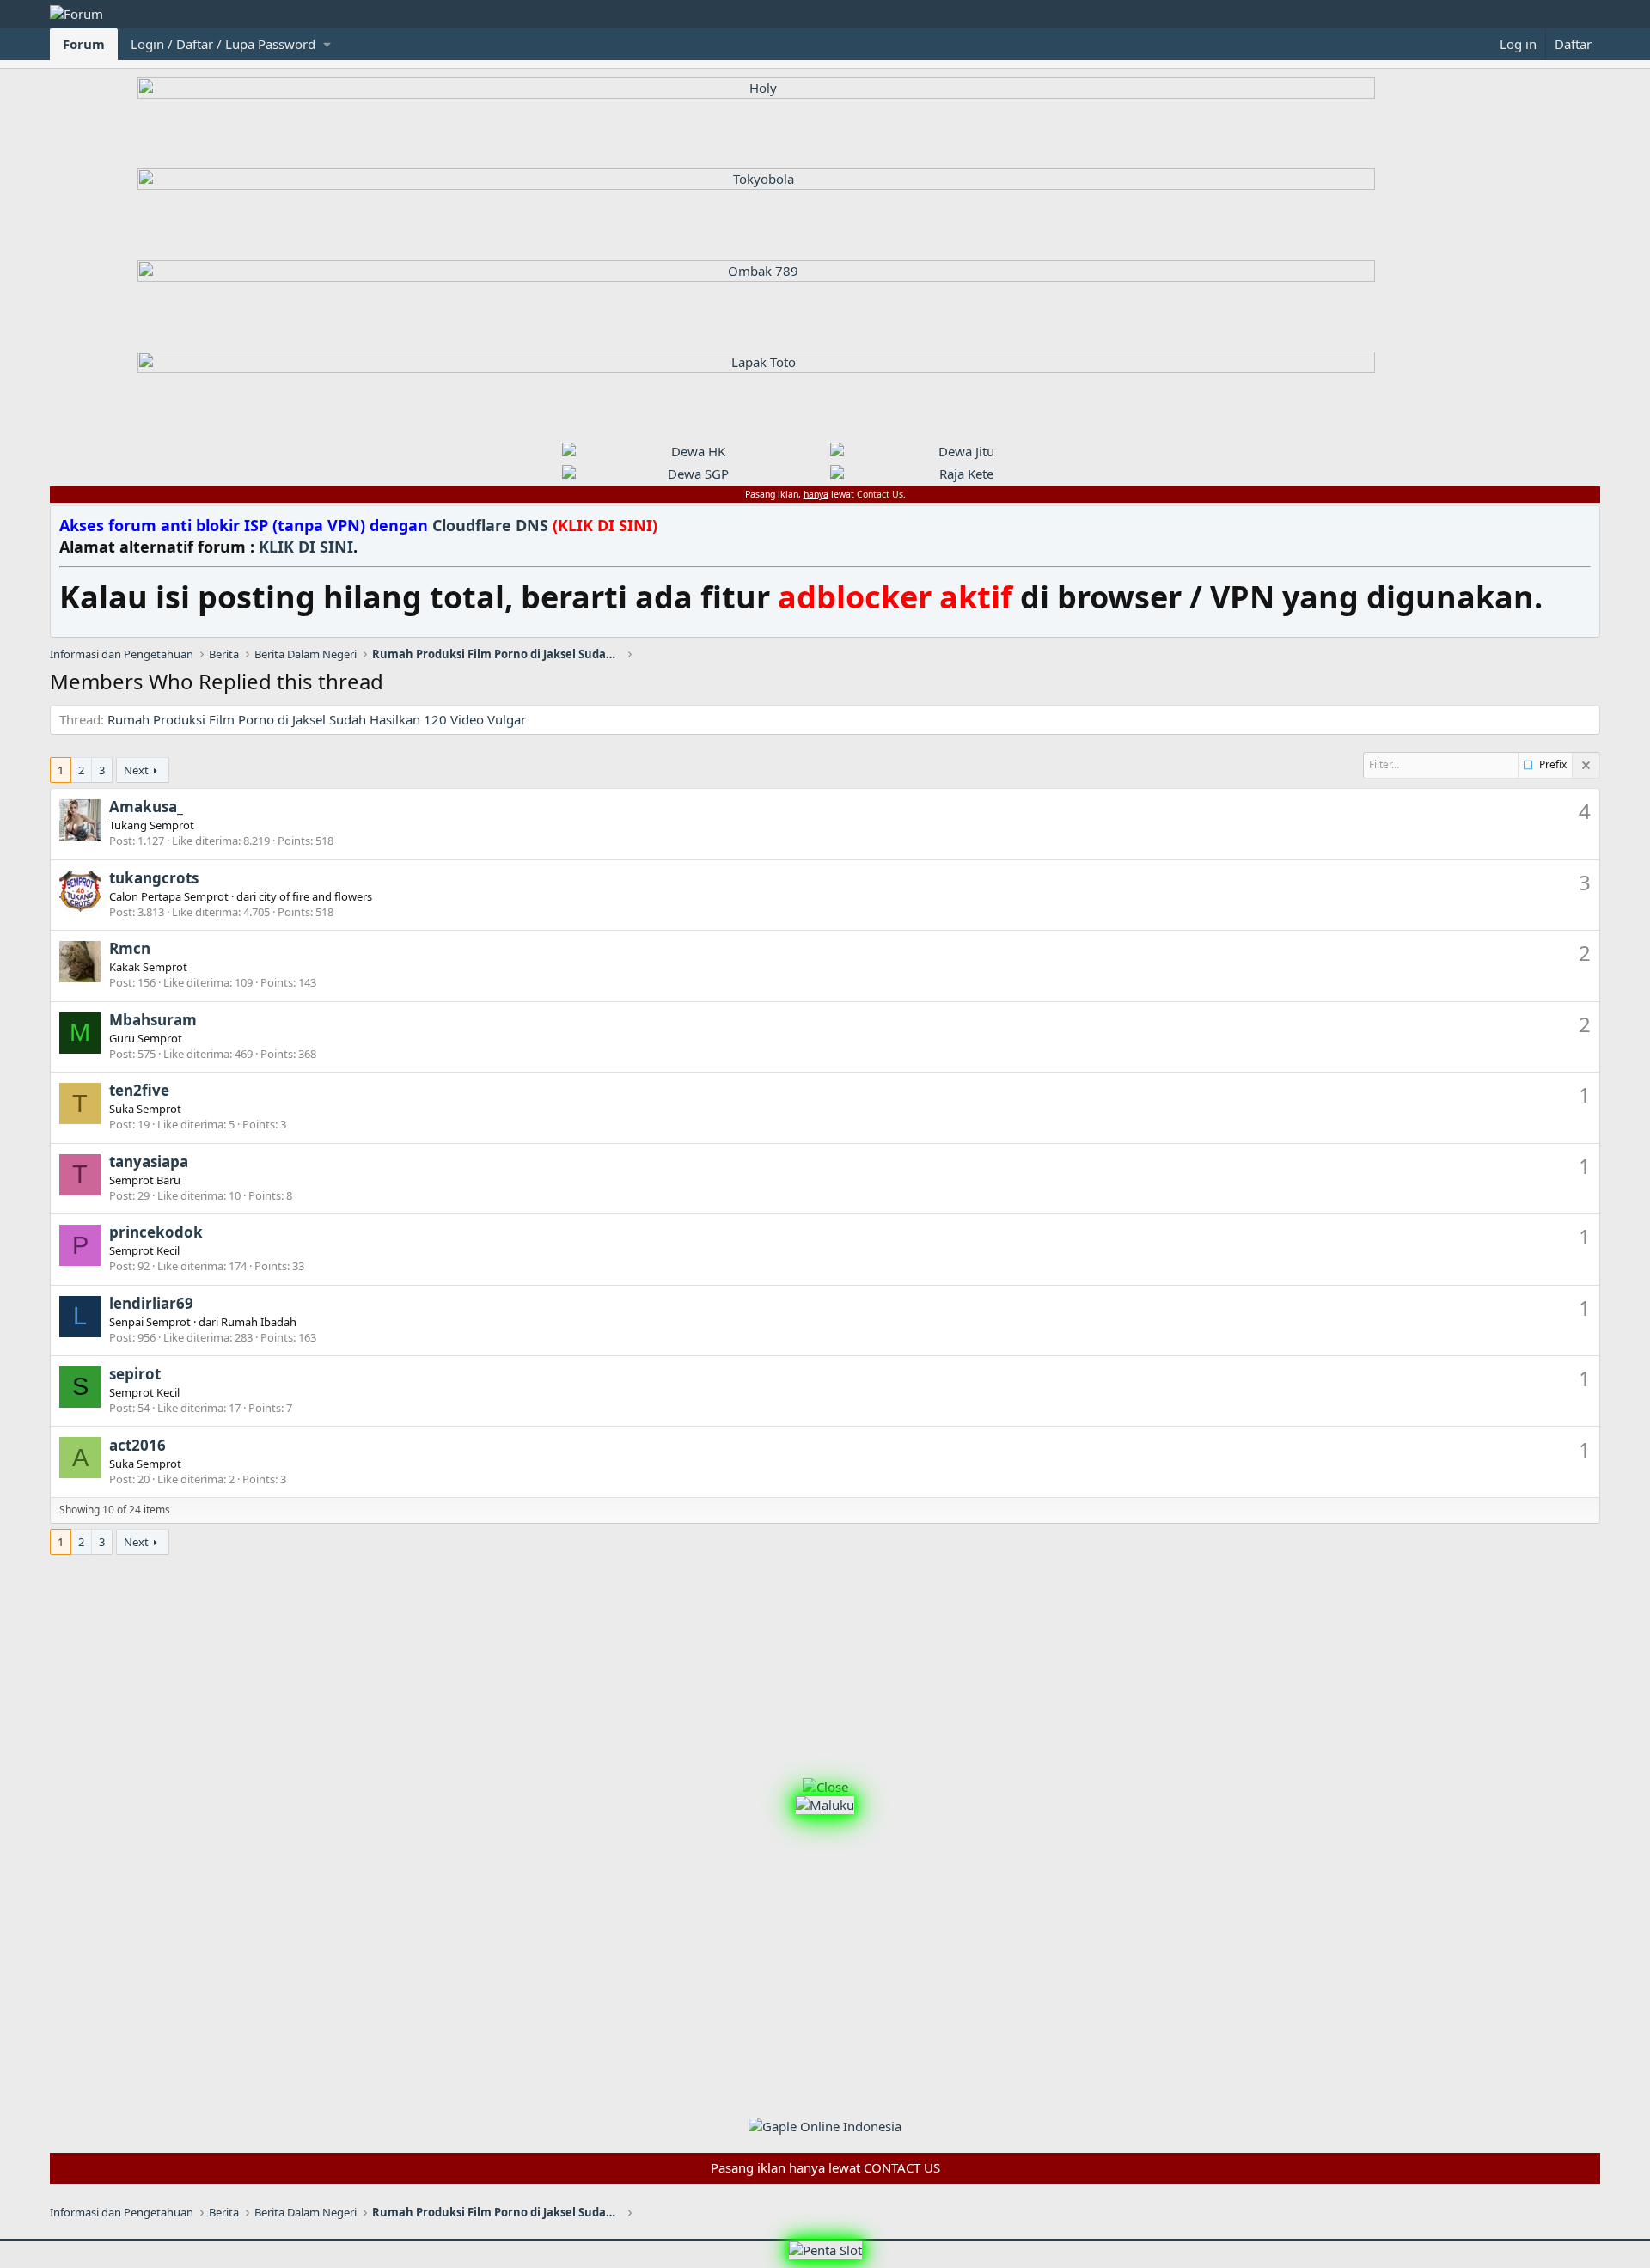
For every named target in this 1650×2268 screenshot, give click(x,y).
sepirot (135, 1374)
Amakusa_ (146, 807)
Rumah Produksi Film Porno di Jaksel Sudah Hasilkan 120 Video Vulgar (317, 719)
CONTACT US (902, 2167)
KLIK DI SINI (306, 547)
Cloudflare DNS (545, 525)
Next (136, 770)
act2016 (137, 1445)
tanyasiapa (149, 1162)
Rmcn (130, 948)
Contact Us (880, 494)
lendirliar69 (151, 1303)
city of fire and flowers (315, 896)
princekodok (156, 1232)
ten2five (139, 1090)
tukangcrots (154, 878)
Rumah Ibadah (259, 1322)
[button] (230, 44)
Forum (84, 44)
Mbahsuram (153, 1020)
